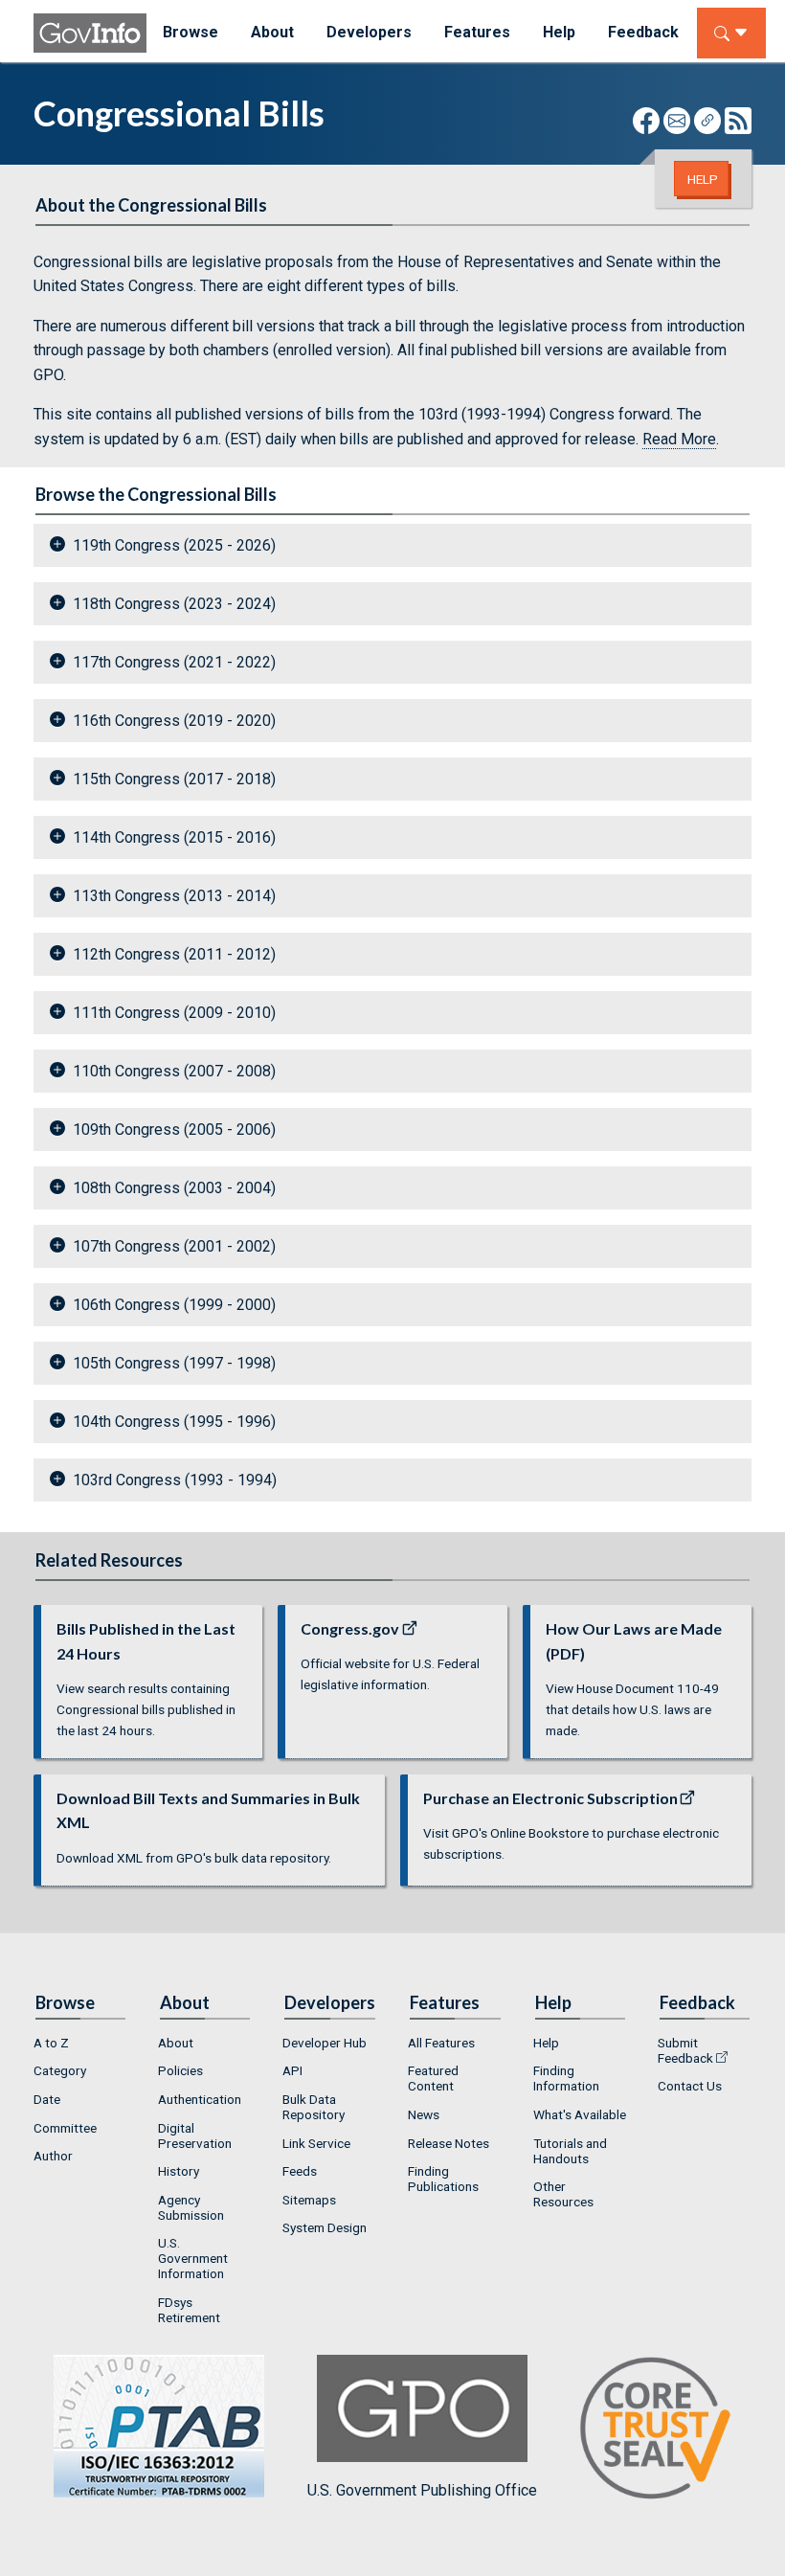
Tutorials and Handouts (570, 2151)
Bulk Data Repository (314, 2107)
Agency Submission (191, 2207)
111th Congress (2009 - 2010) (174, 1013)
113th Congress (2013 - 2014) (174, 896)
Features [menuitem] (477, 32)
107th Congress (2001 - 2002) (174, 1246)
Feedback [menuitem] (643, 32)
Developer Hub (325, 2043)
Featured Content (433, 2078)
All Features (441, 2043)
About (176, 2043)
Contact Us (690, 2086)
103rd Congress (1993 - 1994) (175, 1480)
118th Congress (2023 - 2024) (174, 604)
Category (60, 2070)
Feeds (300, 2171)
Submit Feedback (685, 2050)
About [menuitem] (272, 32)
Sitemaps (309, 2200)
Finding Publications (443, 2179)
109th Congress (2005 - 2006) (174, 1130)
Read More (679, 439)
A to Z (51, 2043)
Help (703, 179)
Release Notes (449, 2143)
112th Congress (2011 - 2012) (174, 954)
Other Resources (563, 2194)
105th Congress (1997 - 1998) (174, 1363)
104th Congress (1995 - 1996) (174, 1422)
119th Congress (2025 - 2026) (174, 545)
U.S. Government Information (193, 2258)
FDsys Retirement (189, 2310)
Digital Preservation (195, 2135)
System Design (325, 2227)
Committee (65, 2128)
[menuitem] (80, 2043)
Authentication (200, 2099)
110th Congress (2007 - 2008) (174, 1071)
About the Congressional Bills (151, 205)
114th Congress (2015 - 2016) (174, 837)
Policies (180, 2070)
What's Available (580, 2114)
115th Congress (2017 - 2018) (174, 779)
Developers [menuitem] (369, 32)
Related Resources (109, 1560)
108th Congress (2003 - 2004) (174, 1188)
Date (47, 2099)
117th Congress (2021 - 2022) (174, 662)
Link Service (316, 2143)
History (179, 2171)
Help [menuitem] (559, 32)
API (292, 2070)
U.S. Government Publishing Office (422, 2490)
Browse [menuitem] (191, 32)
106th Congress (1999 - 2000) (174, 1305)
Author (53, 2156)
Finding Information (566, 2078)
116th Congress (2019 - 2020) (174, 721)
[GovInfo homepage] (90, 33)
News (424, 2114)
